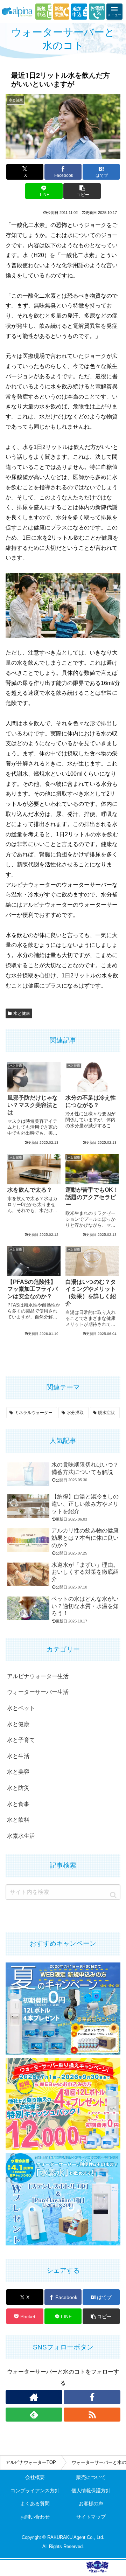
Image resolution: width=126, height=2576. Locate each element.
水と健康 (22, 1013)
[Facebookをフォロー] (92, 2397)
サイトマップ (91, 2517)
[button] (82, 191)
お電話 (97, 8)
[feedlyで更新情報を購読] (34, 2415)
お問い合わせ (35, 2517)
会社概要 (35, 2477)
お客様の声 (91, 2504)
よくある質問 (35, 2504)
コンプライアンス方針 (35, 2491)
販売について (91, 2477)
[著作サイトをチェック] (34, 2397)
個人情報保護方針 (91, 2491)
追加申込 (77, 12)
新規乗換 (59, 12)
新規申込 (41, 12)
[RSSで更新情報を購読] (92, 2415)
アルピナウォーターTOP (31, 2462)
